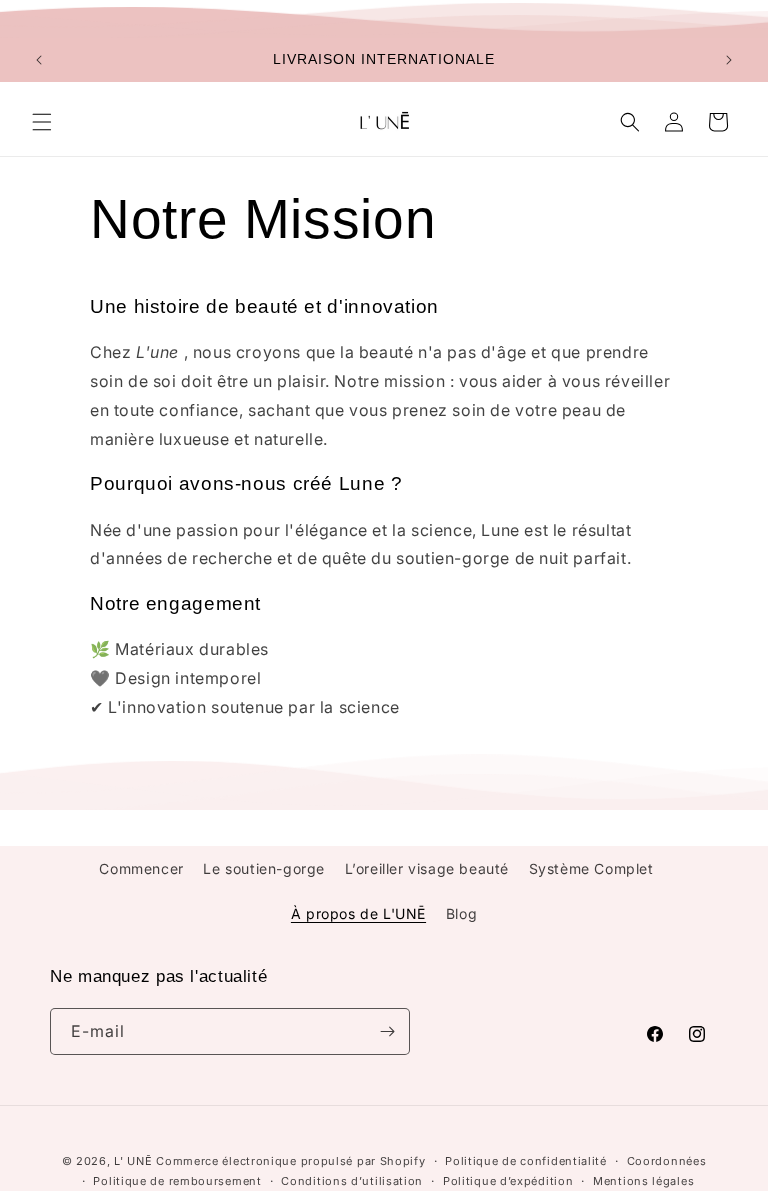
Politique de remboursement (177, 1181)
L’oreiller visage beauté (427, 868)
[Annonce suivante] (729, 60)
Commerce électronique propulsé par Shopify (290, 1161)
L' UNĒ (133, 1161)
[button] (42, 122)
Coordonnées (667, 1161)
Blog (461, 913)
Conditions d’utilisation (352, 1181)
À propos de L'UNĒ (358, 913)
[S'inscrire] (387, 1031)
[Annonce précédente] (39, 60)
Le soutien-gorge (264, 868)
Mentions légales (643, 1181)
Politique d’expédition (508, 1181)
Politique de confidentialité (526, 1161)
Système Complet (591, 868)
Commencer (141, 868)
